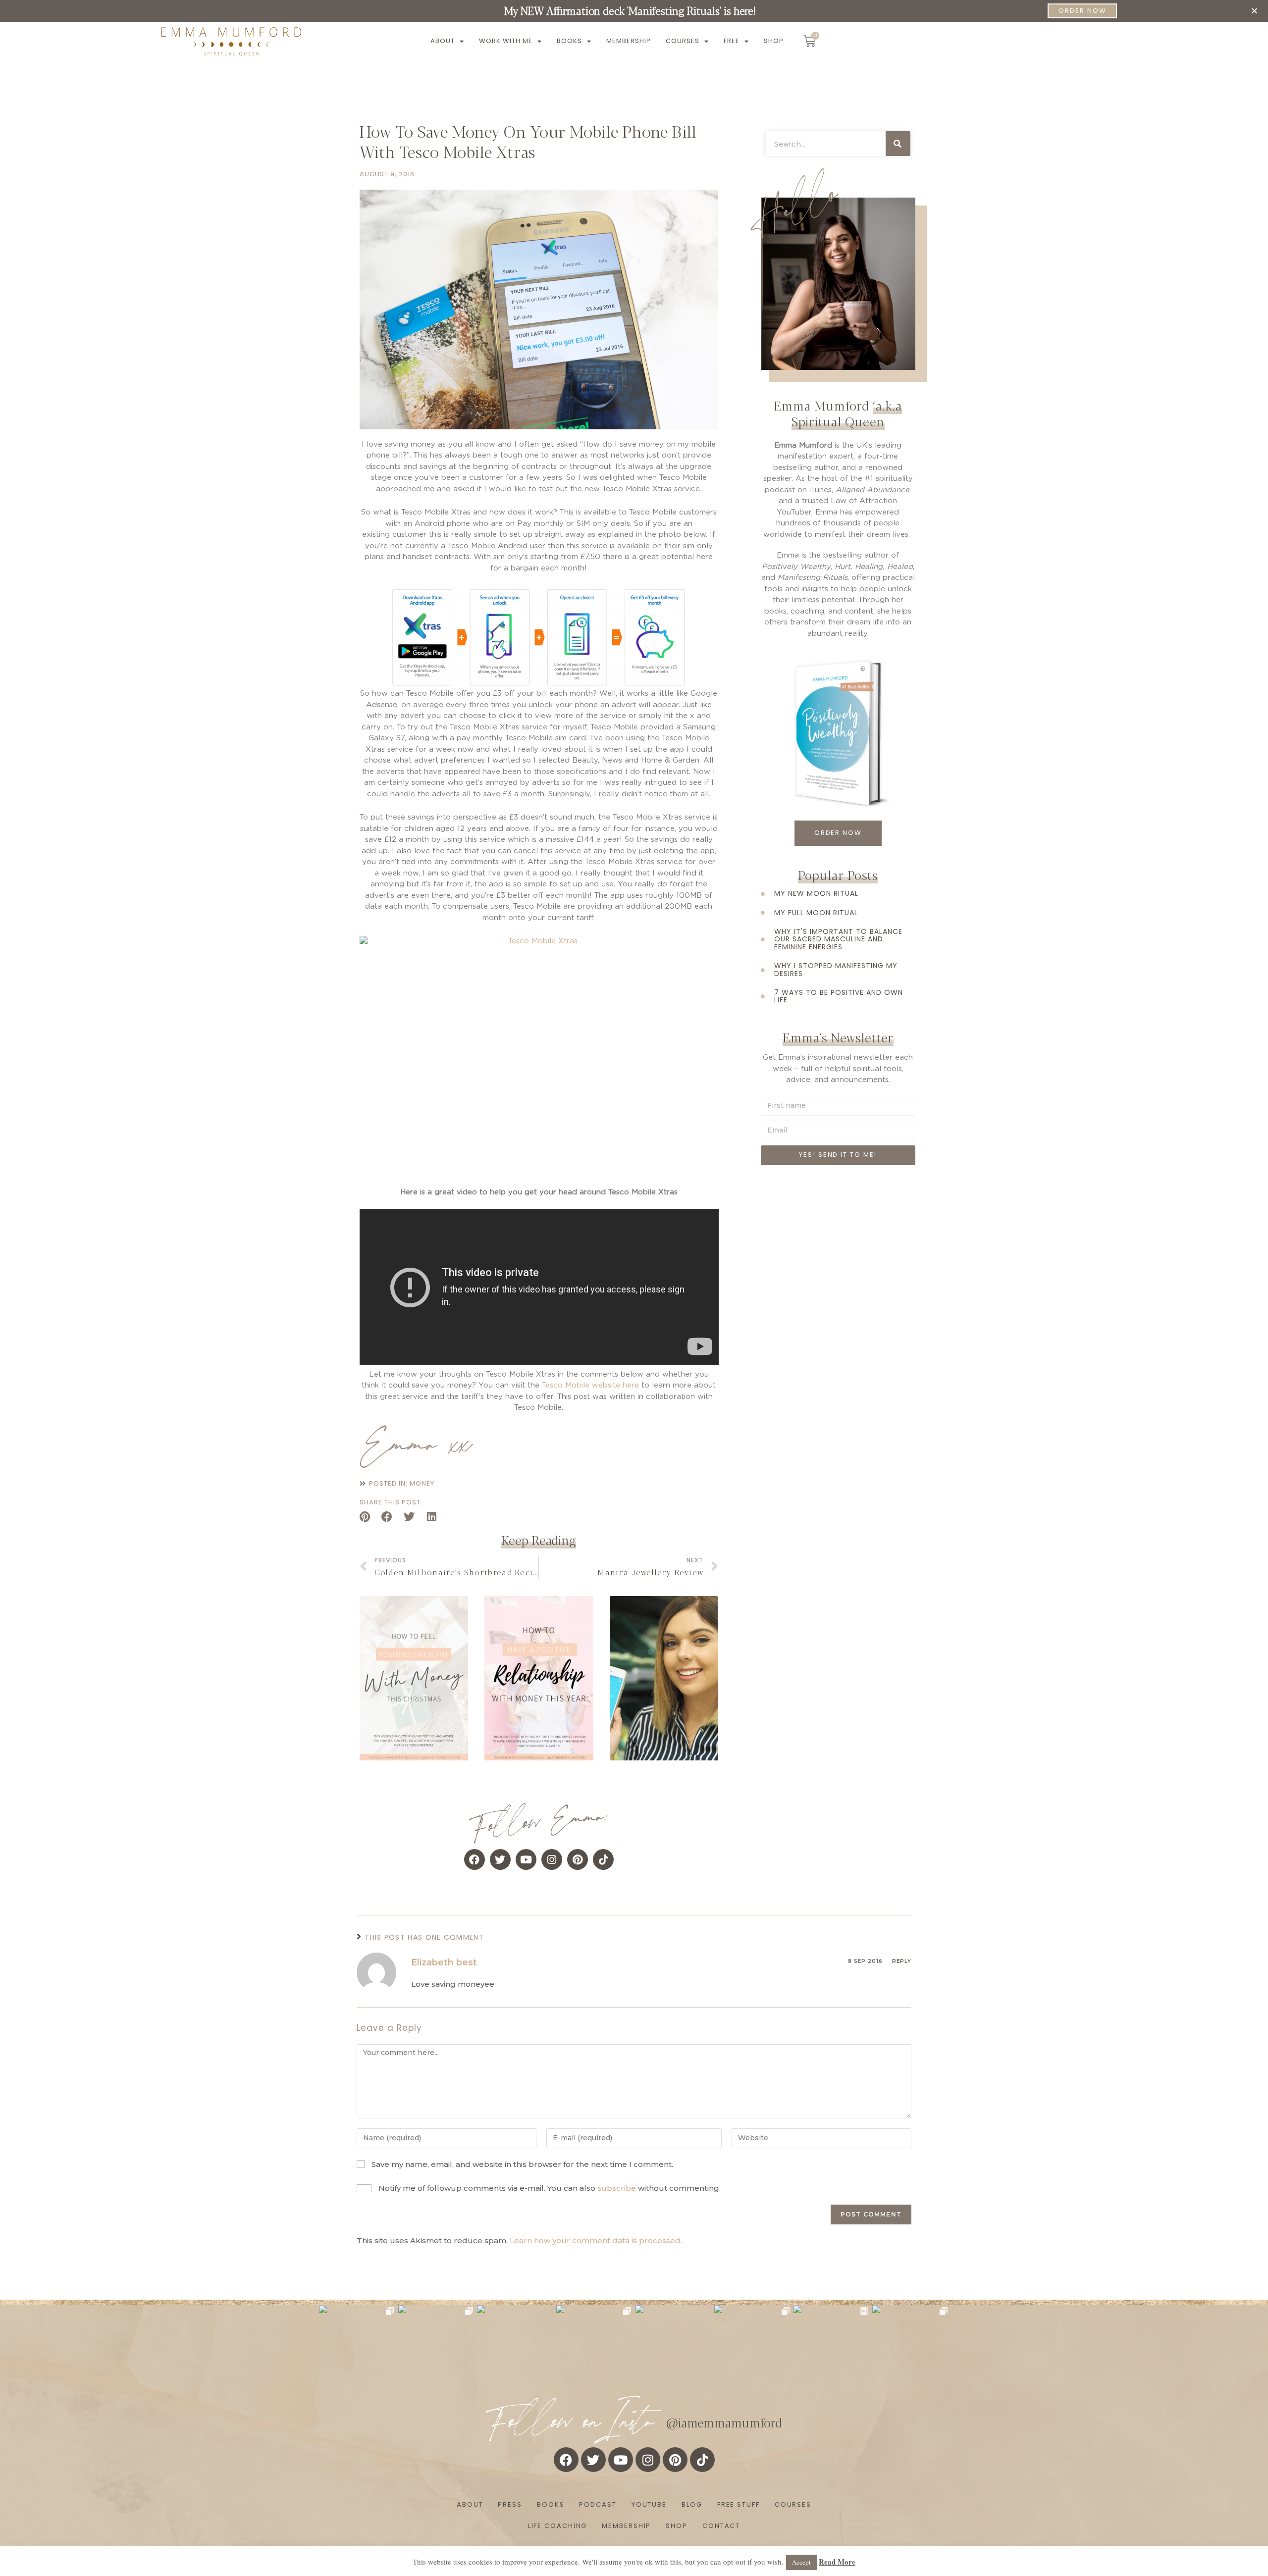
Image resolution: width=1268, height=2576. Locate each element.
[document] (634, 1288)
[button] (1254, 11)
